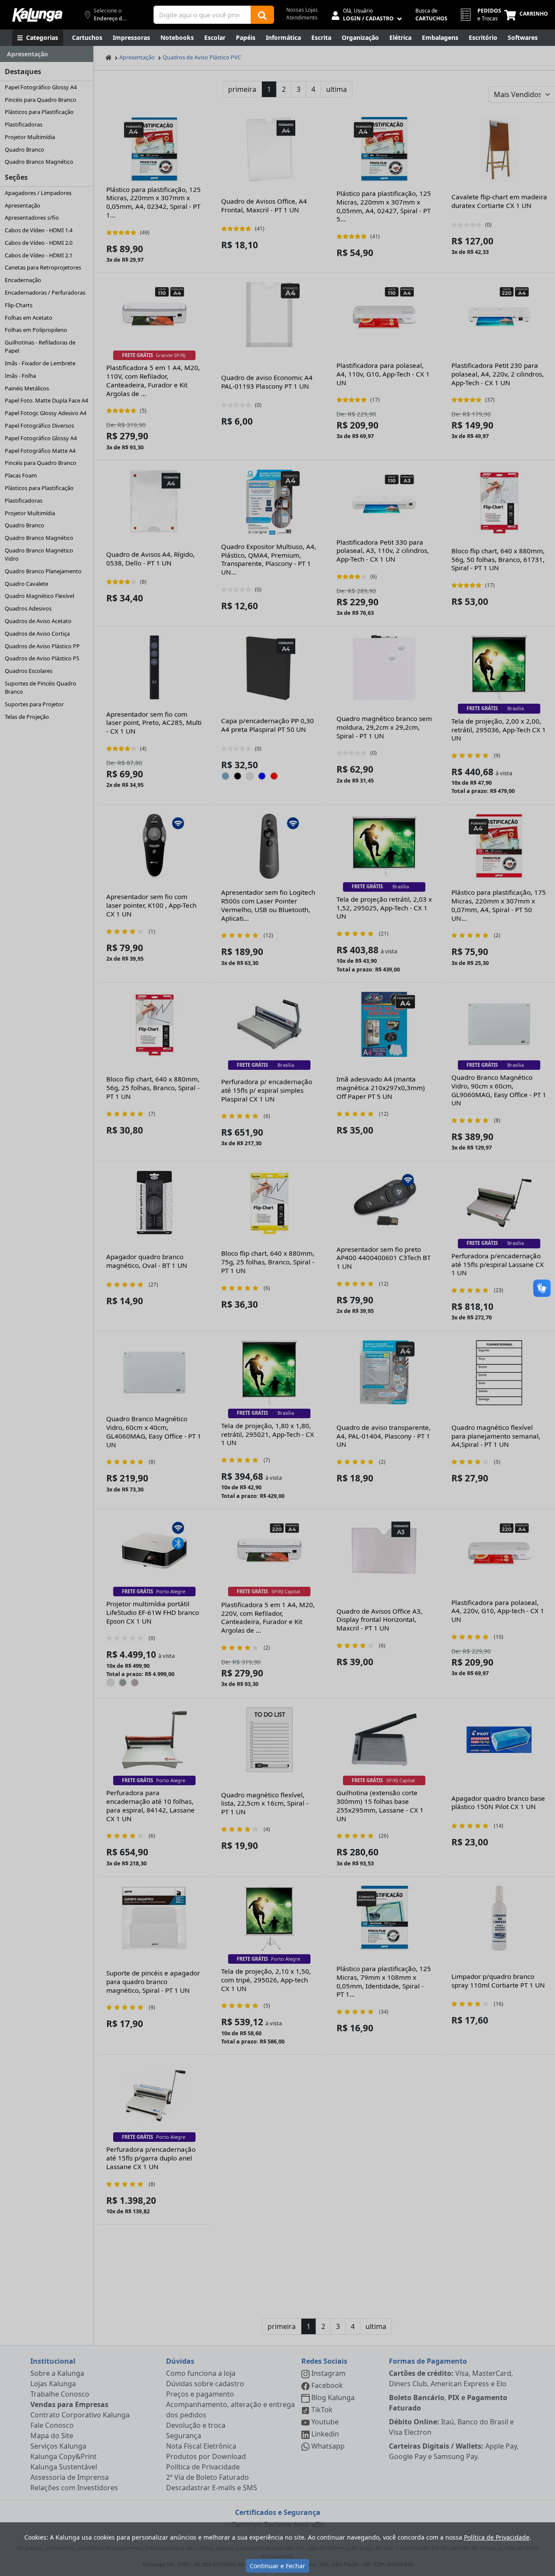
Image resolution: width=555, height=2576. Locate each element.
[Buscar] (262, 15)
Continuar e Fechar (277, 2566)
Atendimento (302, 18)
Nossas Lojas (302, 10)
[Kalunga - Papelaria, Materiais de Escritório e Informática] (37, 15)
